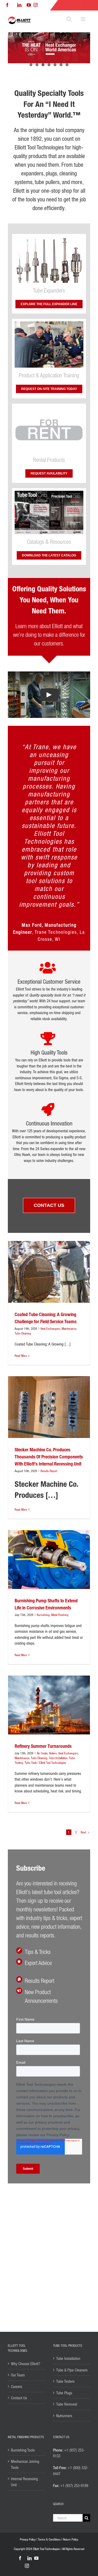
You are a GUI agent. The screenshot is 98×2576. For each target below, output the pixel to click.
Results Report (49, 1361)
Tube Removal (67, 2404)
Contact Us (19, 2398)
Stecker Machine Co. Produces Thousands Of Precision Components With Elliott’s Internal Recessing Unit (49, 1347)
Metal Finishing (60, 1505)
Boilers (53, 1644)
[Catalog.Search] (49, 493)
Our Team (18, 2375)
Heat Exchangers (50, 1219)
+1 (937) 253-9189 (74, 2485)
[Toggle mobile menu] (83, 19)
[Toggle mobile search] (69, 19)
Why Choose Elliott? (26, 2364)
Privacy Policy (28, 2539)
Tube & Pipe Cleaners (72, 2370)
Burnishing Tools (23, 2450)
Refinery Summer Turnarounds (43, 1636)
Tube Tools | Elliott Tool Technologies (45, 1653)
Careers (17, 2386)
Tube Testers (65, 2381)
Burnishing (43, 1505)
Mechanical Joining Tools (25, 2464)
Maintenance (69, 1219)
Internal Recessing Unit (24, 2482)
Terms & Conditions (49, 2539)
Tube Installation (58, 1648)
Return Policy (71, 2539)
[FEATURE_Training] (49, 323)
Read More (21, 1246)
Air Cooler (42, 1644)
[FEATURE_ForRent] (49, 408)
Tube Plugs (64, 2393)
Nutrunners (64, 2416)
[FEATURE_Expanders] (49, 238)
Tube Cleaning (23, 1224)
